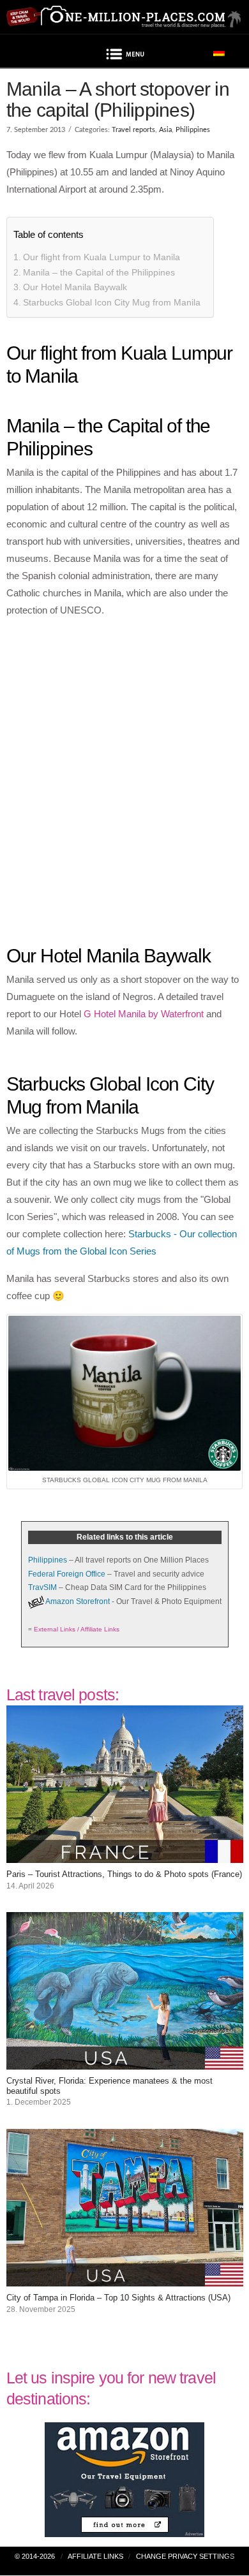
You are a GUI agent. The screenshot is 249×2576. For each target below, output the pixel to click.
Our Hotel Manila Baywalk (75, 287)
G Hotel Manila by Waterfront (144, 1014)
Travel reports (133, 130)
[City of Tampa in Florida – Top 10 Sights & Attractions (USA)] (125, 2278)
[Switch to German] (219, 52)
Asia (165, 130)
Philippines (193, 130)
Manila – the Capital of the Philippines (99, 272)
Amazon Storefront (78, 1601)
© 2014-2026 (35, 2556)
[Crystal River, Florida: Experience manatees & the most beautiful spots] (125, 2061)
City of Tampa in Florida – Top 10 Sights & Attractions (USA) (118, 2298)
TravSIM (42, 1587)
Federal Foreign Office (67, 1574)
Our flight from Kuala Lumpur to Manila (102, 257)
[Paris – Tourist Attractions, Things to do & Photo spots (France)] (125, 1854)
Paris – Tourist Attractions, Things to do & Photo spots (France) (124, 1874)
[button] (124, 56)
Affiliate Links (95, 2556)
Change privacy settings (185, 2556)
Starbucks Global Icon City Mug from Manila (112, 302)
